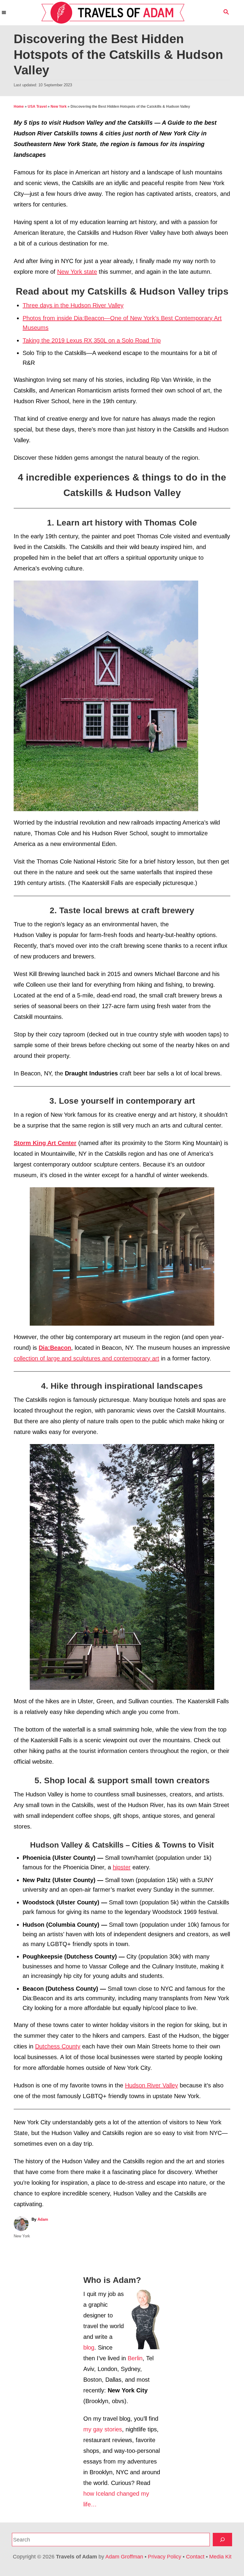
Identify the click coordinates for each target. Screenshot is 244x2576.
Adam (43, 2219)
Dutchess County (58, 2046)
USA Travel (37, 107)
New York (59, 107)
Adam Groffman (124, 2557)
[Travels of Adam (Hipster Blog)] (113, 13)
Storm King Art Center (45, 1143)
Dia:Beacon (55, 1348)
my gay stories (103, 2429)
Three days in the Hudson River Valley (73, 305)
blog (89, 2347)
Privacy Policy (165, 2557)
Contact (195, 2557)
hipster (122, 1867)
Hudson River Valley (151, 2085)
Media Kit (220, 2557)
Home (19, 107)
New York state (77, 272)
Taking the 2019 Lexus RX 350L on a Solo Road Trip (92, 340)
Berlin (135, 2358)
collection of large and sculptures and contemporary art (86, 1358)
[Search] (222, 2540)
